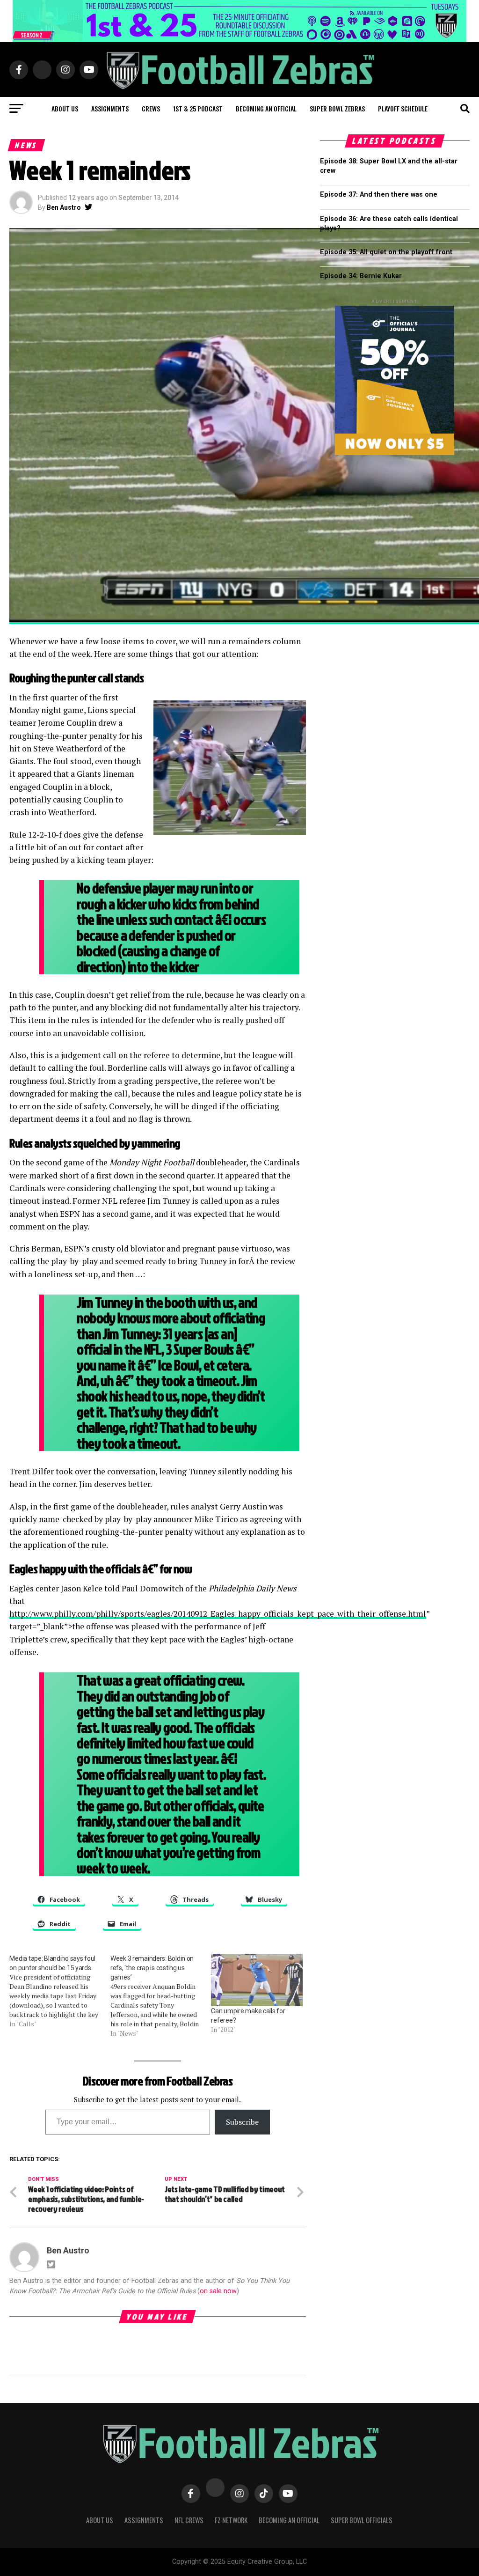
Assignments (110, 108)
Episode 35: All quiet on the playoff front (386, 252)
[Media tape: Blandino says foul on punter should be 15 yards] (60, 1991)
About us (65, 108)
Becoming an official (266, 108)
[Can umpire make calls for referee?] (257, 1980)
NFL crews (189, 2520)
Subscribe (242, 2122)
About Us (100, 2520)
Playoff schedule (403, 108)
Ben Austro (64, 207)
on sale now (218, 2291)
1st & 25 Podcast (198, 108)
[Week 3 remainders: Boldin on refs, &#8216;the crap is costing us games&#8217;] (161, 1996)
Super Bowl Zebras (337, 108)
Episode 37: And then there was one (379, 195)
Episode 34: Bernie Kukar (361, 276)
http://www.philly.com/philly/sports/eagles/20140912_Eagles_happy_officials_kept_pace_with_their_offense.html (218, 1614)
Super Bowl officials (362, 2520)
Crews (151, 108)
